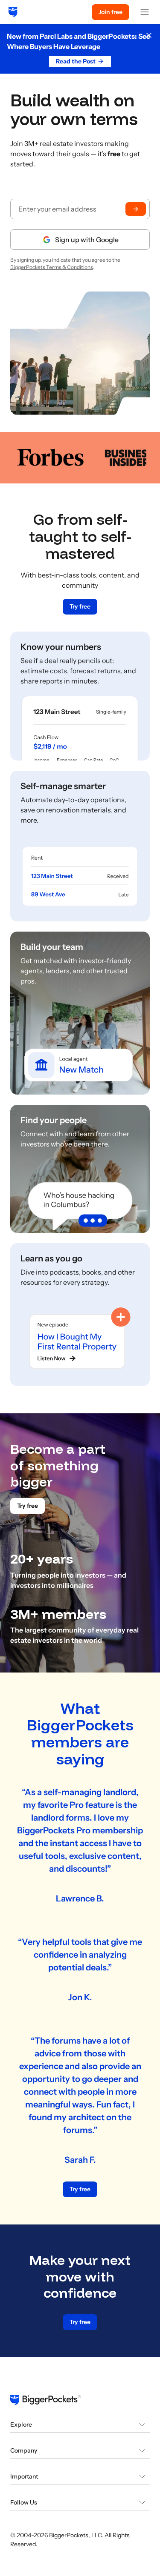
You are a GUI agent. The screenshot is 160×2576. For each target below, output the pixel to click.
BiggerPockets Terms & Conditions (52, 267)
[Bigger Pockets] (13, 12)
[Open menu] (145, 12)
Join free (111, 12)
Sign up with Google (87, 240)
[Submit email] (136, 209)
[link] (80, 696)
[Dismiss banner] (149, 35)
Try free (80, 606)
